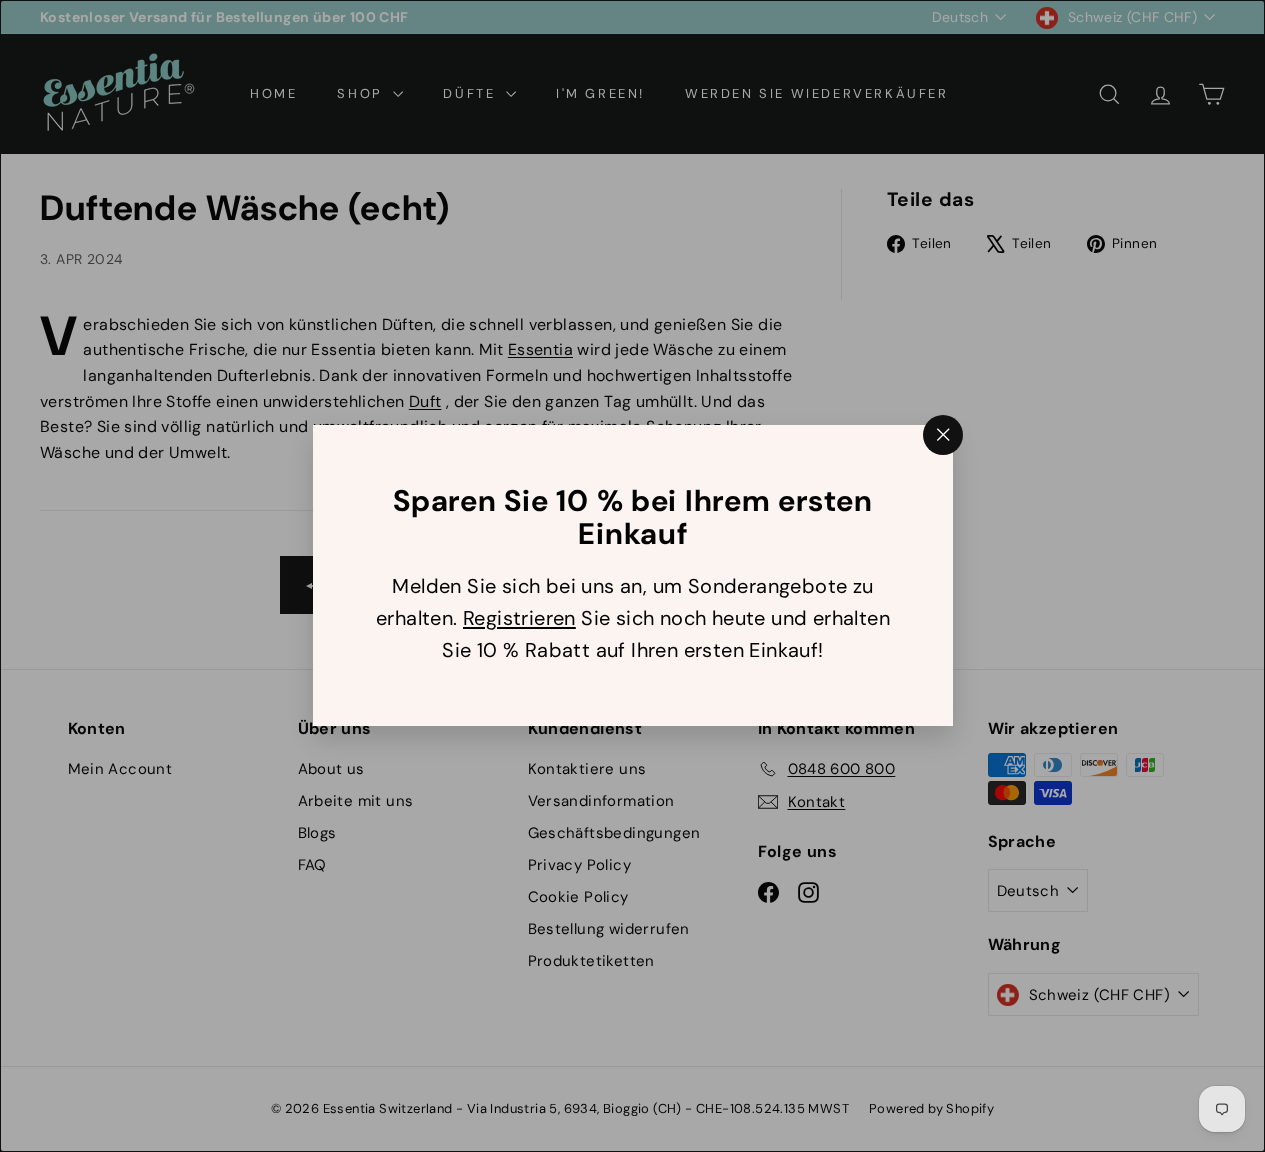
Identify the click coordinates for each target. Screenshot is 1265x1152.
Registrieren (518, 619)
